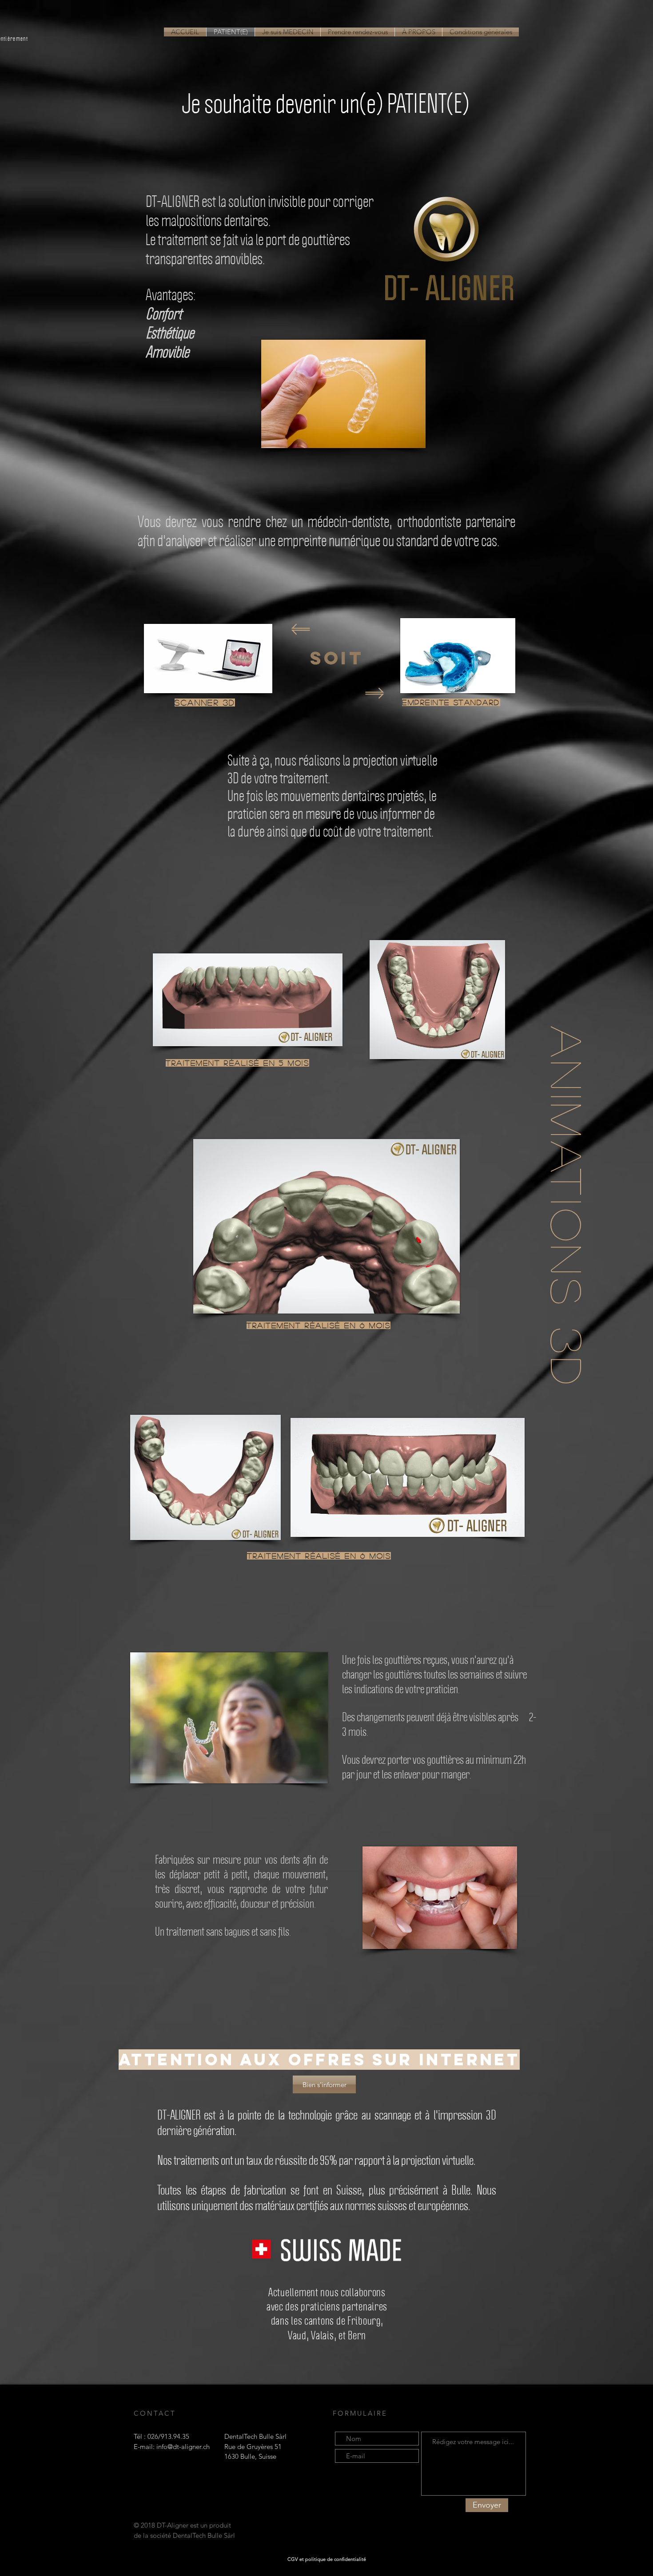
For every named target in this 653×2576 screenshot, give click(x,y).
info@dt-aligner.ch (183, 2447)
